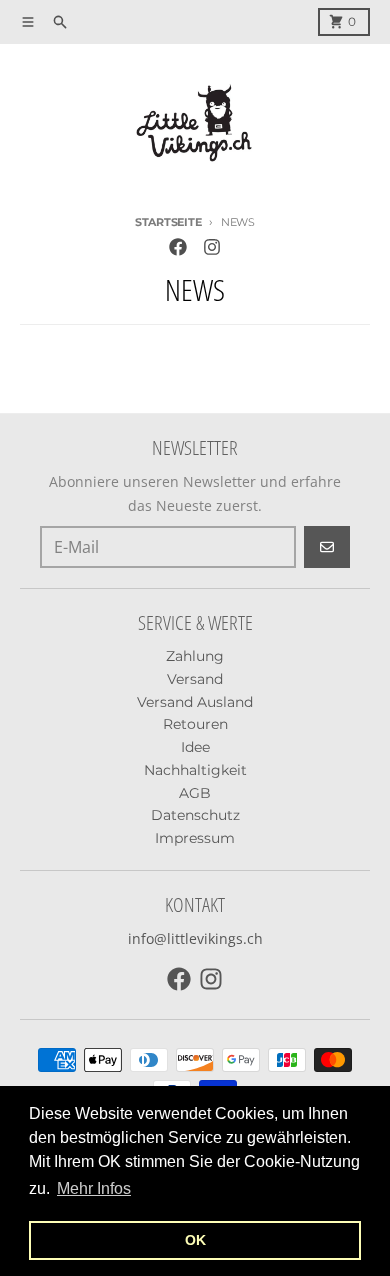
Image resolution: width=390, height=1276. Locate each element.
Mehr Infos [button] (94, 1188)
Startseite (168, 222)
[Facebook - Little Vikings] (178, 247)
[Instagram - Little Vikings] (212, 247)
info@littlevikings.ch (195, 938)
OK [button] (195, 1240)
